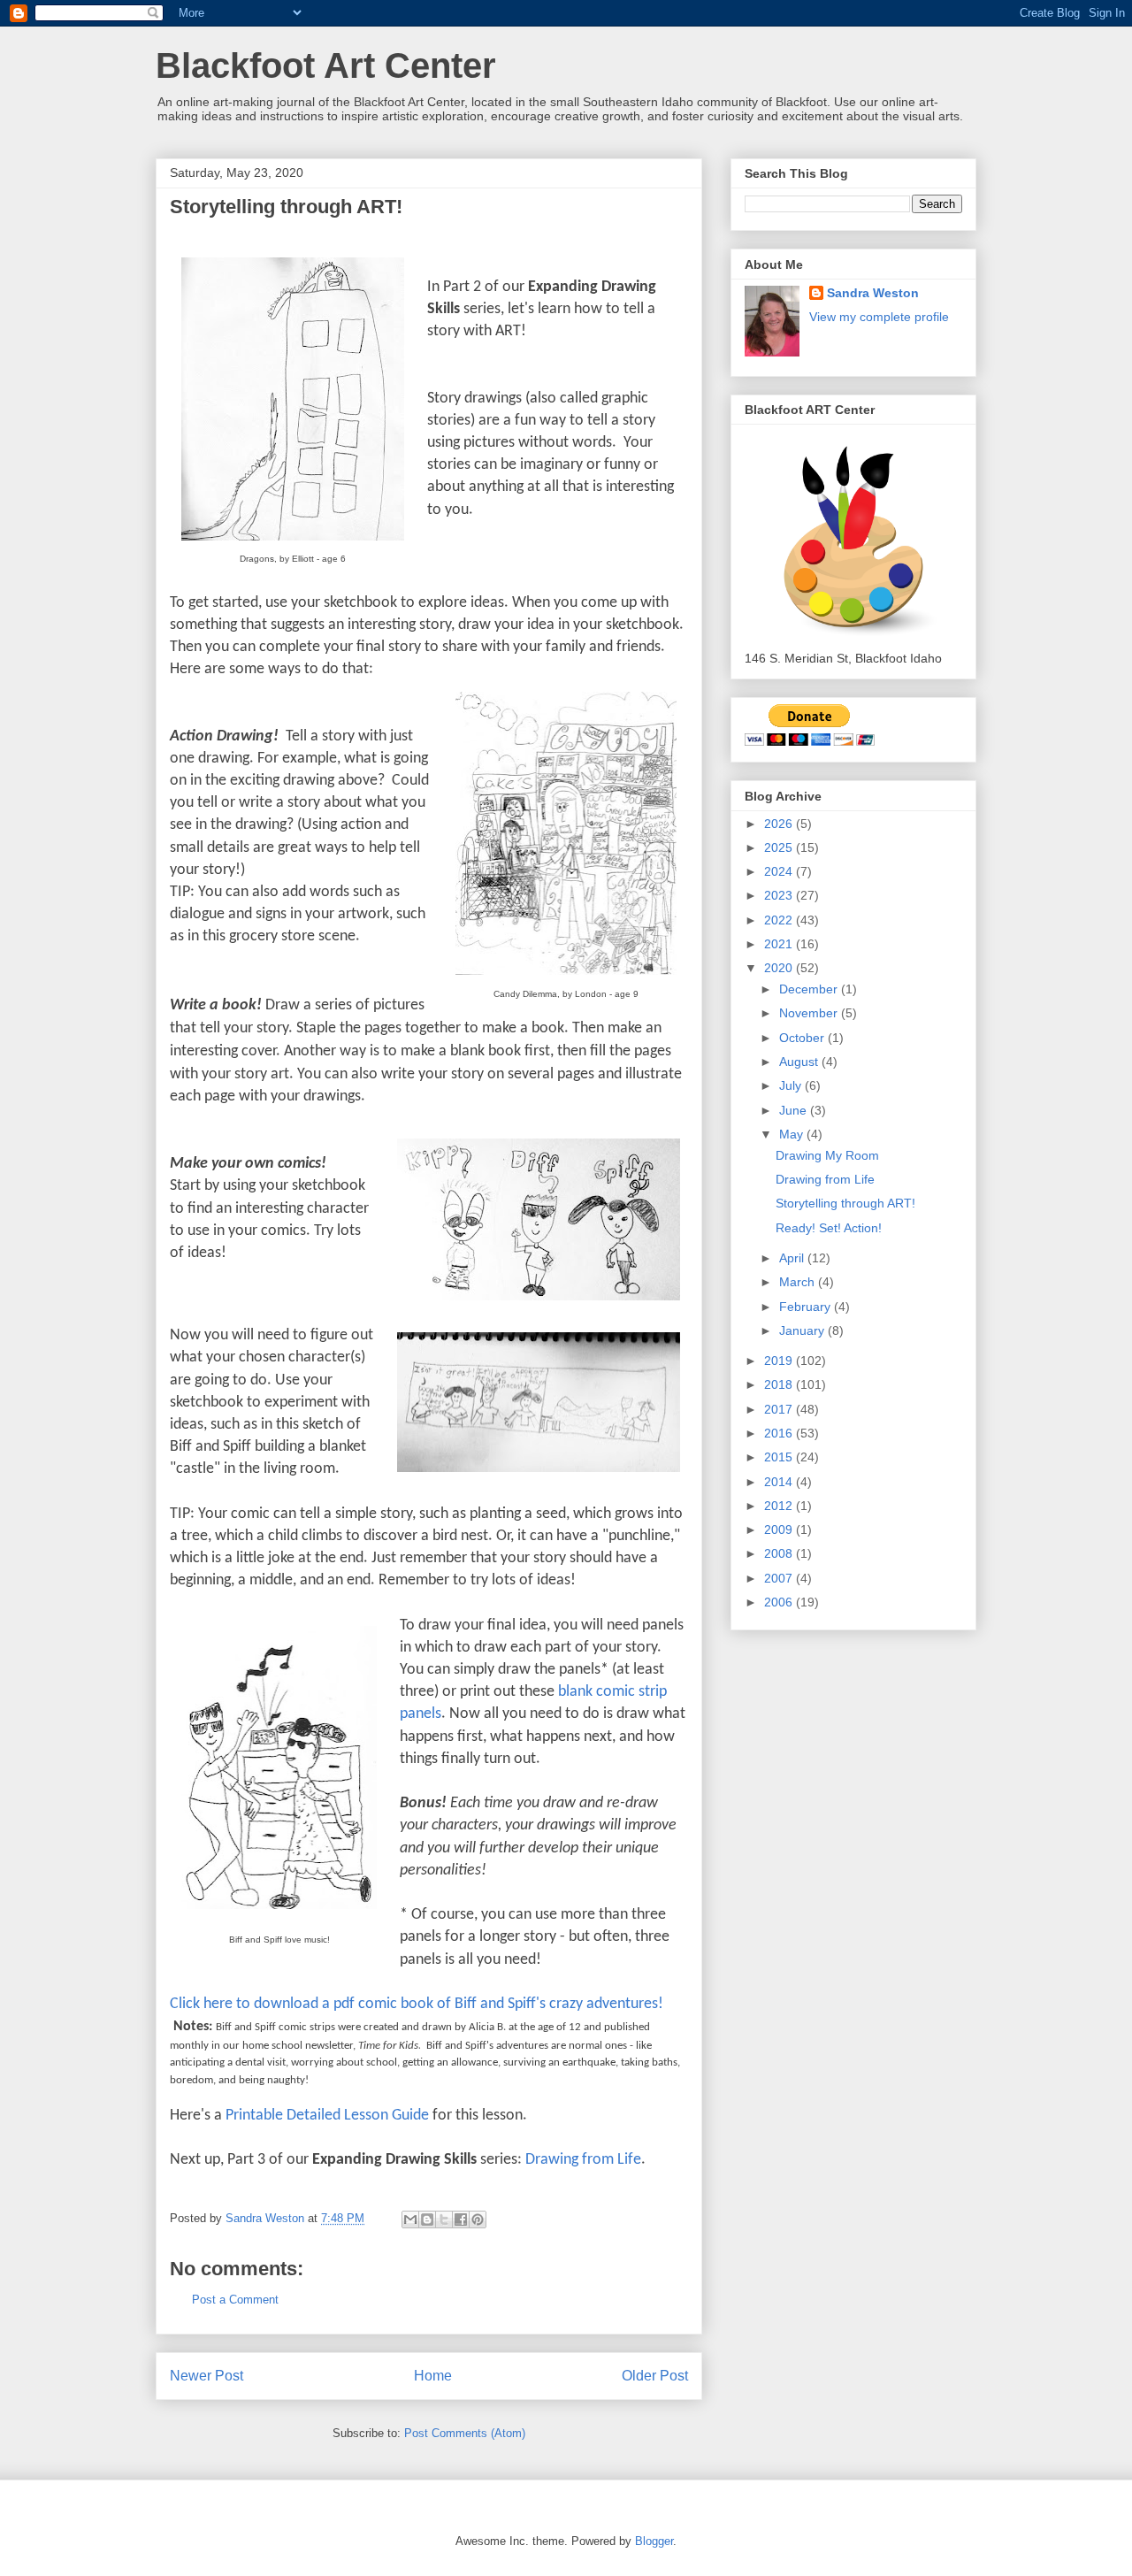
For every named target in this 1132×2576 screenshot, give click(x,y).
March (799, 1282)
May (793, 1134)
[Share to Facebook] (461, 2219)
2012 (780, 1506)
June (795, 1110)
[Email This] (410, 2219)
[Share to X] (444, 2219)
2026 (780, 824)
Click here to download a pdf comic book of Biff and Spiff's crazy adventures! (417, 2004)
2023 (780, 895)
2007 (780, 1578)
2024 (780, 871)
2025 (780, 847)
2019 (780, 1361)
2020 (780, 968)
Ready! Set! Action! (829, 1228)
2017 (780, 1409)
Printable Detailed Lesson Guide (327, 2116)
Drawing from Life (583, 2160)
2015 (780, 1457)
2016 (780, 1433)
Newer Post (207, 2376)
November (810, 1013)
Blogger (654, 2541)
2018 (780, 1384)
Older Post (655, 2376)
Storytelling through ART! (845, 1203)
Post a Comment (235, 2300)
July (792, 1085)
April (793, 1258)
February (807, 1307)
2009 (780, 1529)
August (800, 1062)
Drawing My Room (827, 1155)
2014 (780, 1482)
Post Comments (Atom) (465, 2433)
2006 (780, 1602)
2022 (780, 920)
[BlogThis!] (427, 2219)
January (803, 1330)
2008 (780, 1553)
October (803, 1038)
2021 (780, 944)
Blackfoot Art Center (326, 65)
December (810, 989)
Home (433, 2376)
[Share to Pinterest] (478, 2219)
